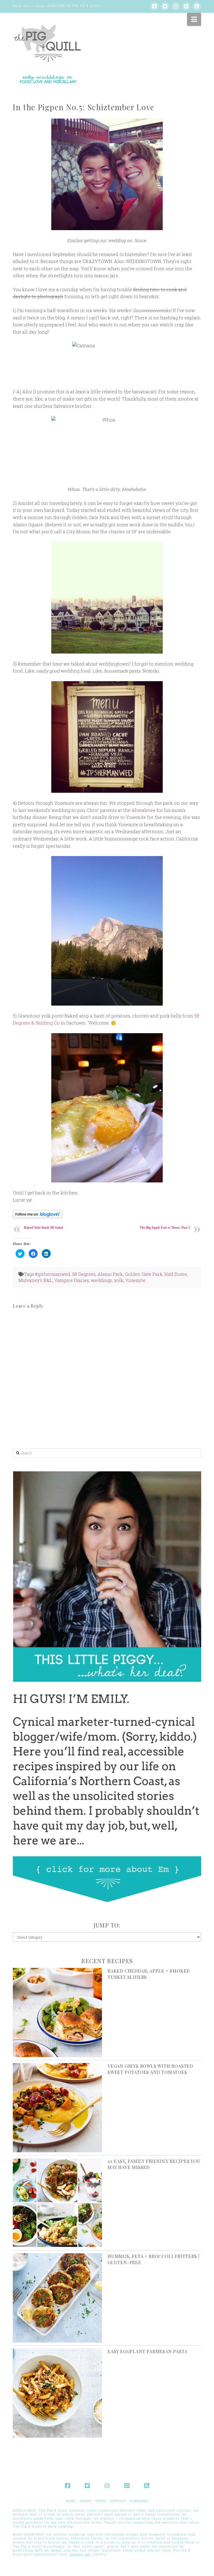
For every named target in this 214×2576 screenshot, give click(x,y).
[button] (194, 19)
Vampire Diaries (72, 1280)
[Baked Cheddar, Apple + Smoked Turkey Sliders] (57, 2013)
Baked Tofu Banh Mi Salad (43, 1228)
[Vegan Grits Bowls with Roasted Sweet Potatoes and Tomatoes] (57, 2108)
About (86, 2501)
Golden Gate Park (144, 1274)
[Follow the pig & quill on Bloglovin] (38, 1214)
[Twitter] (165, 6)
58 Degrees (84, 1274)
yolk (119, 1280)
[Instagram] (176, 6)
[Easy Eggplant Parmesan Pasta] (57, 2393)
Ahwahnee (144, 810)
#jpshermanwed (53, 1274)
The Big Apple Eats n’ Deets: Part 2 (165, 1228)
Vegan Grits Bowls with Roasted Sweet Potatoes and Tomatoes (150, 2069)
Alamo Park (110, 1274)
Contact (118, 2501)
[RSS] (197, 6)
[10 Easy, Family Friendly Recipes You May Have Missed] (57, 2203)
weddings (101, 1280)
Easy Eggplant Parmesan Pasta (147, 2351)
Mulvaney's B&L (35, 1280)
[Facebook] (154, 6)
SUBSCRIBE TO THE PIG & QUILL (73, 6)
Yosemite (135, 1280)
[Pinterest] (186, 6)
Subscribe (139, 2501)
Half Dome (176, 1274)
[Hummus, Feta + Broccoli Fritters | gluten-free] (57, 2298)
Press (101, 2501)
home (71, 2501)
